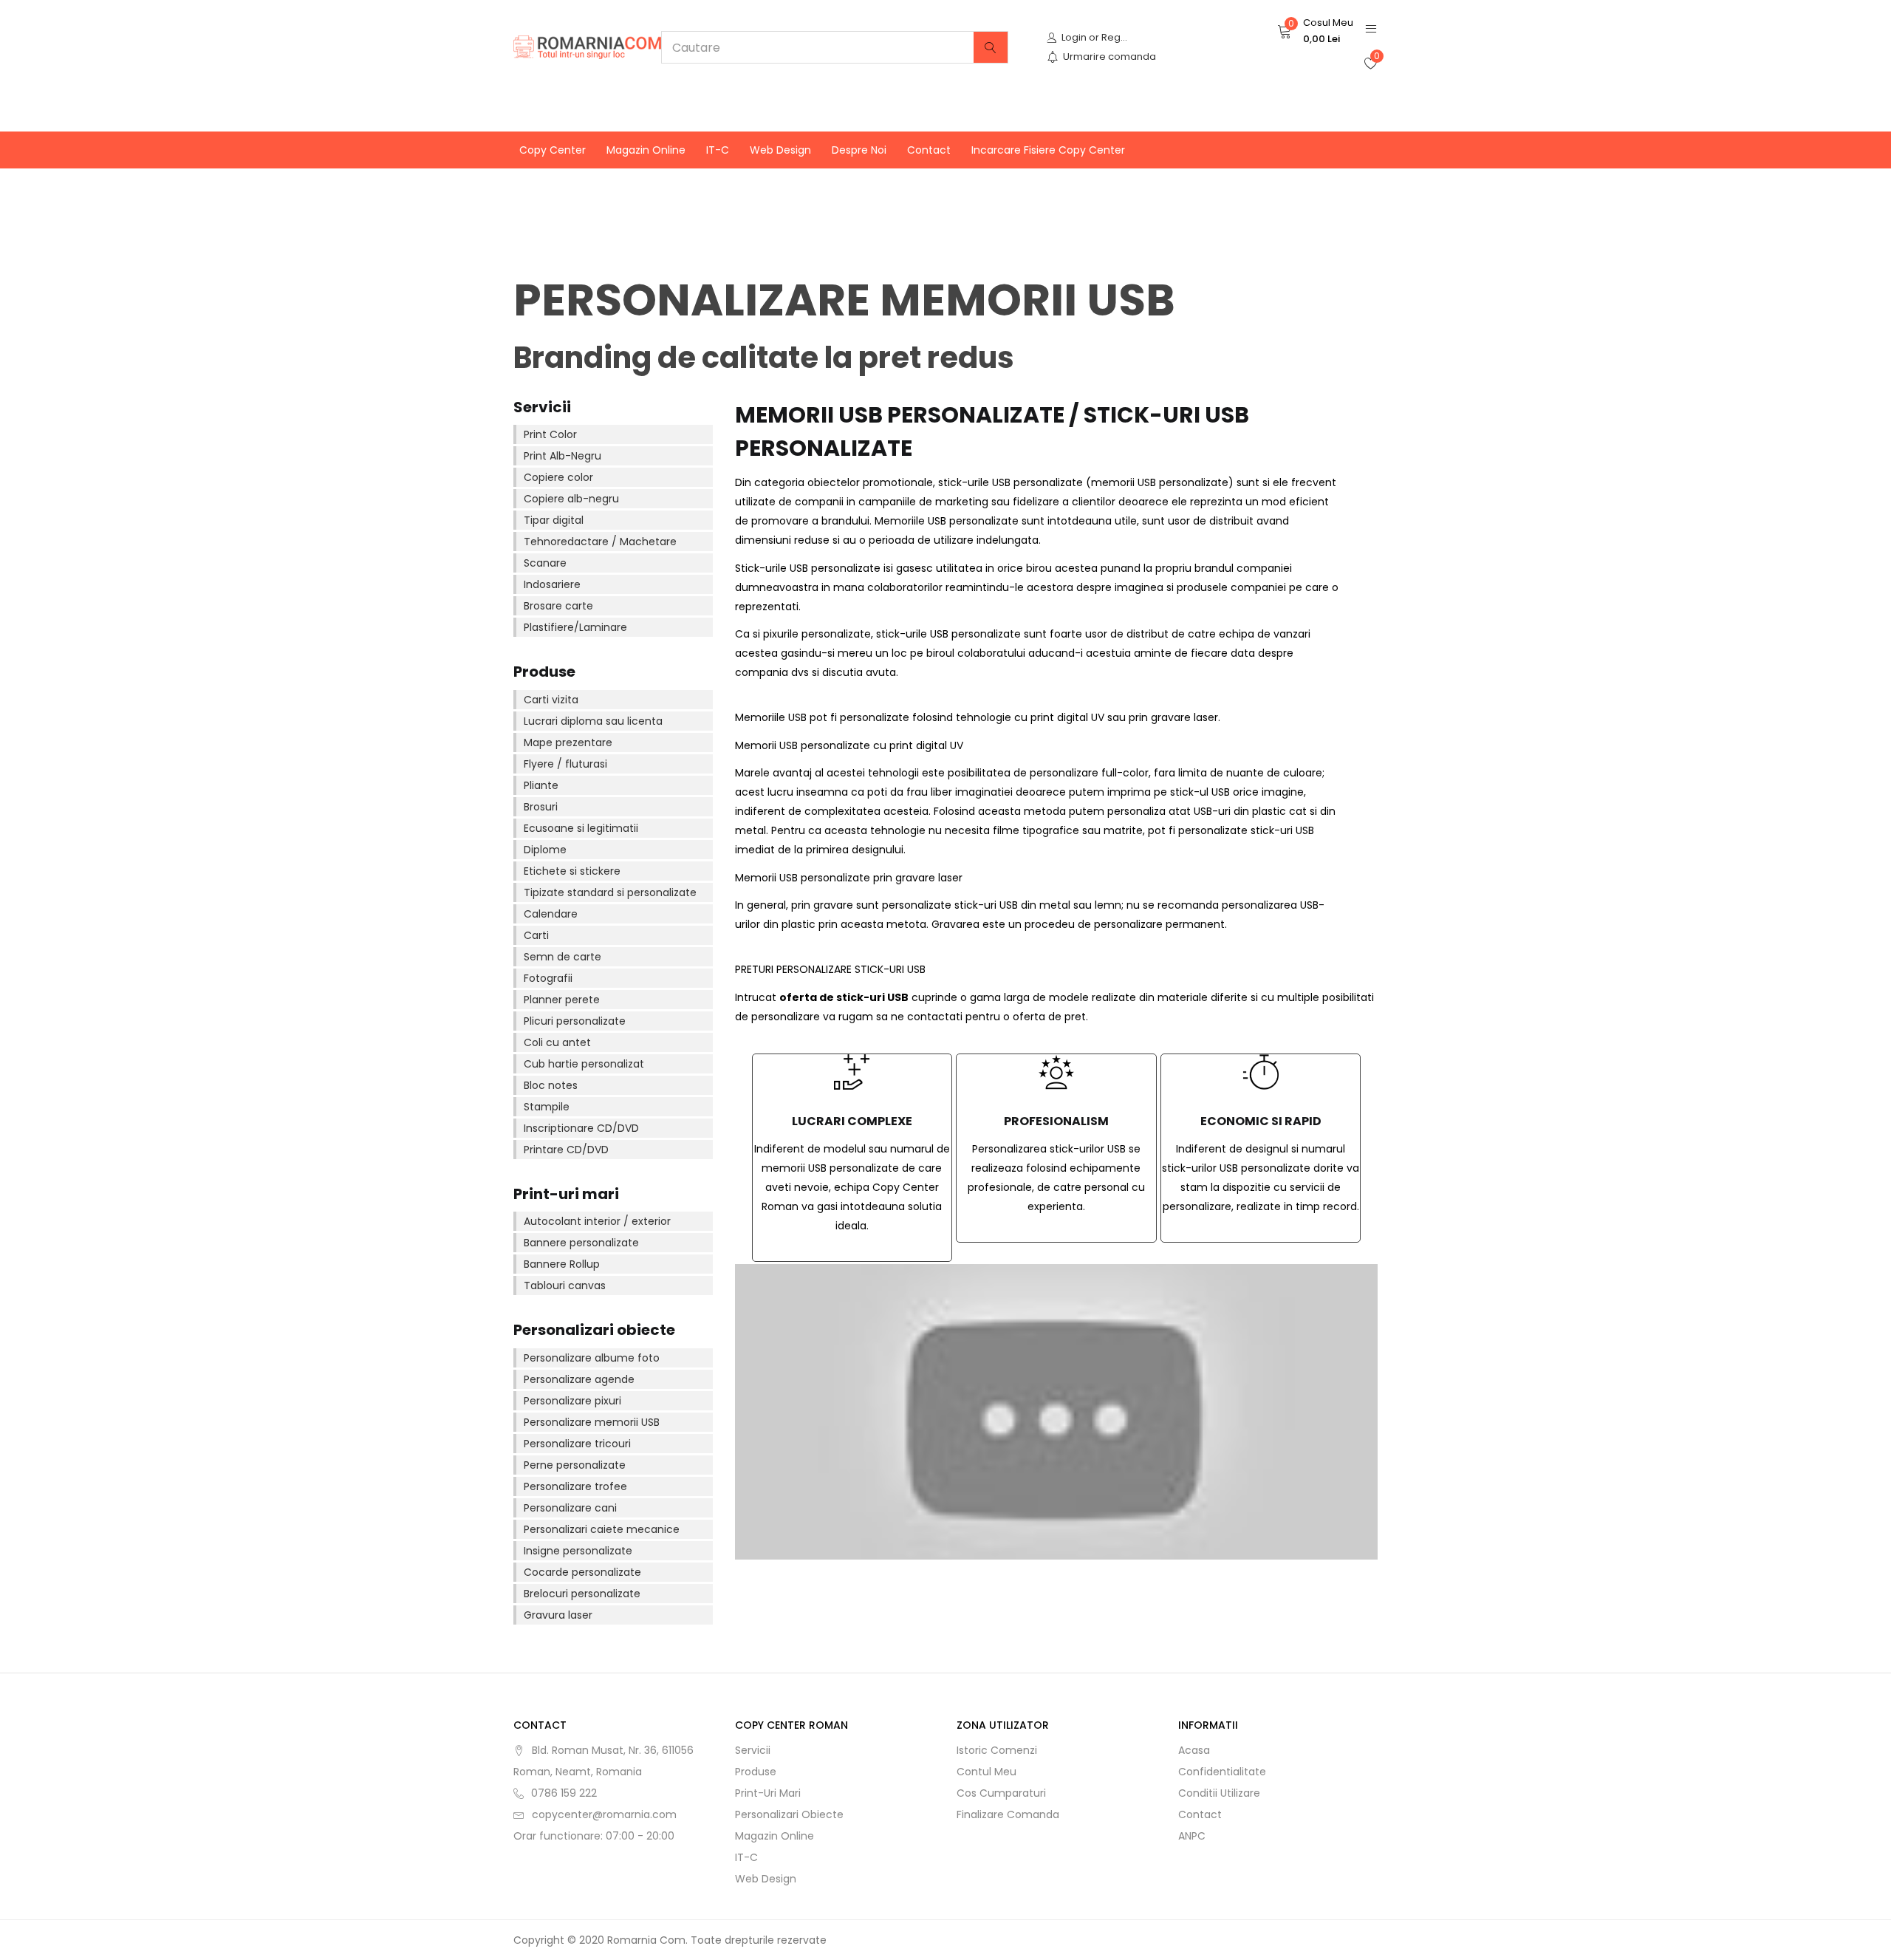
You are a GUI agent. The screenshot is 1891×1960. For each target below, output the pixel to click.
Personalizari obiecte (789, 1814)
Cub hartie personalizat (584, 1064)
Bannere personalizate (581, 1243)
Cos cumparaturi (1001, 1793)
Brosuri (541, 807)
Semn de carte (562, 957)
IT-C (718, 150)
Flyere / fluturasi (565, 764)
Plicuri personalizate (575, 1021)
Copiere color (558, 477)
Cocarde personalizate (582, 1572)
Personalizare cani (570, 1508)
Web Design (780, 150)
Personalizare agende (579, 1379)
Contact (929, 150)
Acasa (1194, 1750)
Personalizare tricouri (577, 1444)
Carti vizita (551, 700)
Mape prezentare (568, 742)
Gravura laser (558, 1615)
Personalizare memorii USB (592, 1422)
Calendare (551, 914)
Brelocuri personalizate (582, 1594)
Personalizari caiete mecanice (602, 1529)
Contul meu (986, 1772)
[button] (1315, 31)
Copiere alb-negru (571, 499)
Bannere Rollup (562, 1264)
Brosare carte (558, 606)
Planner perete (562, 1000)
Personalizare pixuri (572, 1401)
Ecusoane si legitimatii (581, 828)
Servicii (753, 1750)
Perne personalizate (575, 1465)
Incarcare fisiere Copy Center (1048, 150)
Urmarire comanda (1109, 57)
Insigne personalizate (578, 1551)
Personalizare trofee (575, 1486)
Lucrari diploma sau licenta (593, 721)
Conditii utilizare (1219, 1793)
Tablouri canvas (565, 1285)
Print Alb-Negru (562, 456)
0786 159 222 (564, 1793)
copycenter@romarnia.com (604, 1814)
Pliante (541, 785)
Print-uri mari (768, 1793)
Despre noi (859, 150)
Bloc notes (551, 1085)
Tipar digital (554, 520)
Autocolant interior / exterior (597, 1221)
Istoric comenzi (997, 1750)
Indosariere (552, 584)
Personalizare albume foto (592, 1358)
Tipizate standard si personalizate (610, 892)
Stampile (547, 1107)
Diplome (545, 850)
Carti (536, 935)
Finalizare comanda (1008, 1814)
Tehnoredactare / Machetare (600, 542)
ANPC (1192, 1836)
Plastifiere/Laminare (575, 627)
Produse (756, 1772)
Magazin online (646, 150)
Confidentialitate (1222, 1772)
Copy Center (553, 150)
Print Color (550, 434)
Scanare (545, 563)
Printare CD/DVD (566, 1150)
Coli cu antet (557, 1042)
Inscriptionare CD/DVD (581, 1128)
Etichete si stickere (572, 871)
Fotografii (548, 978)
